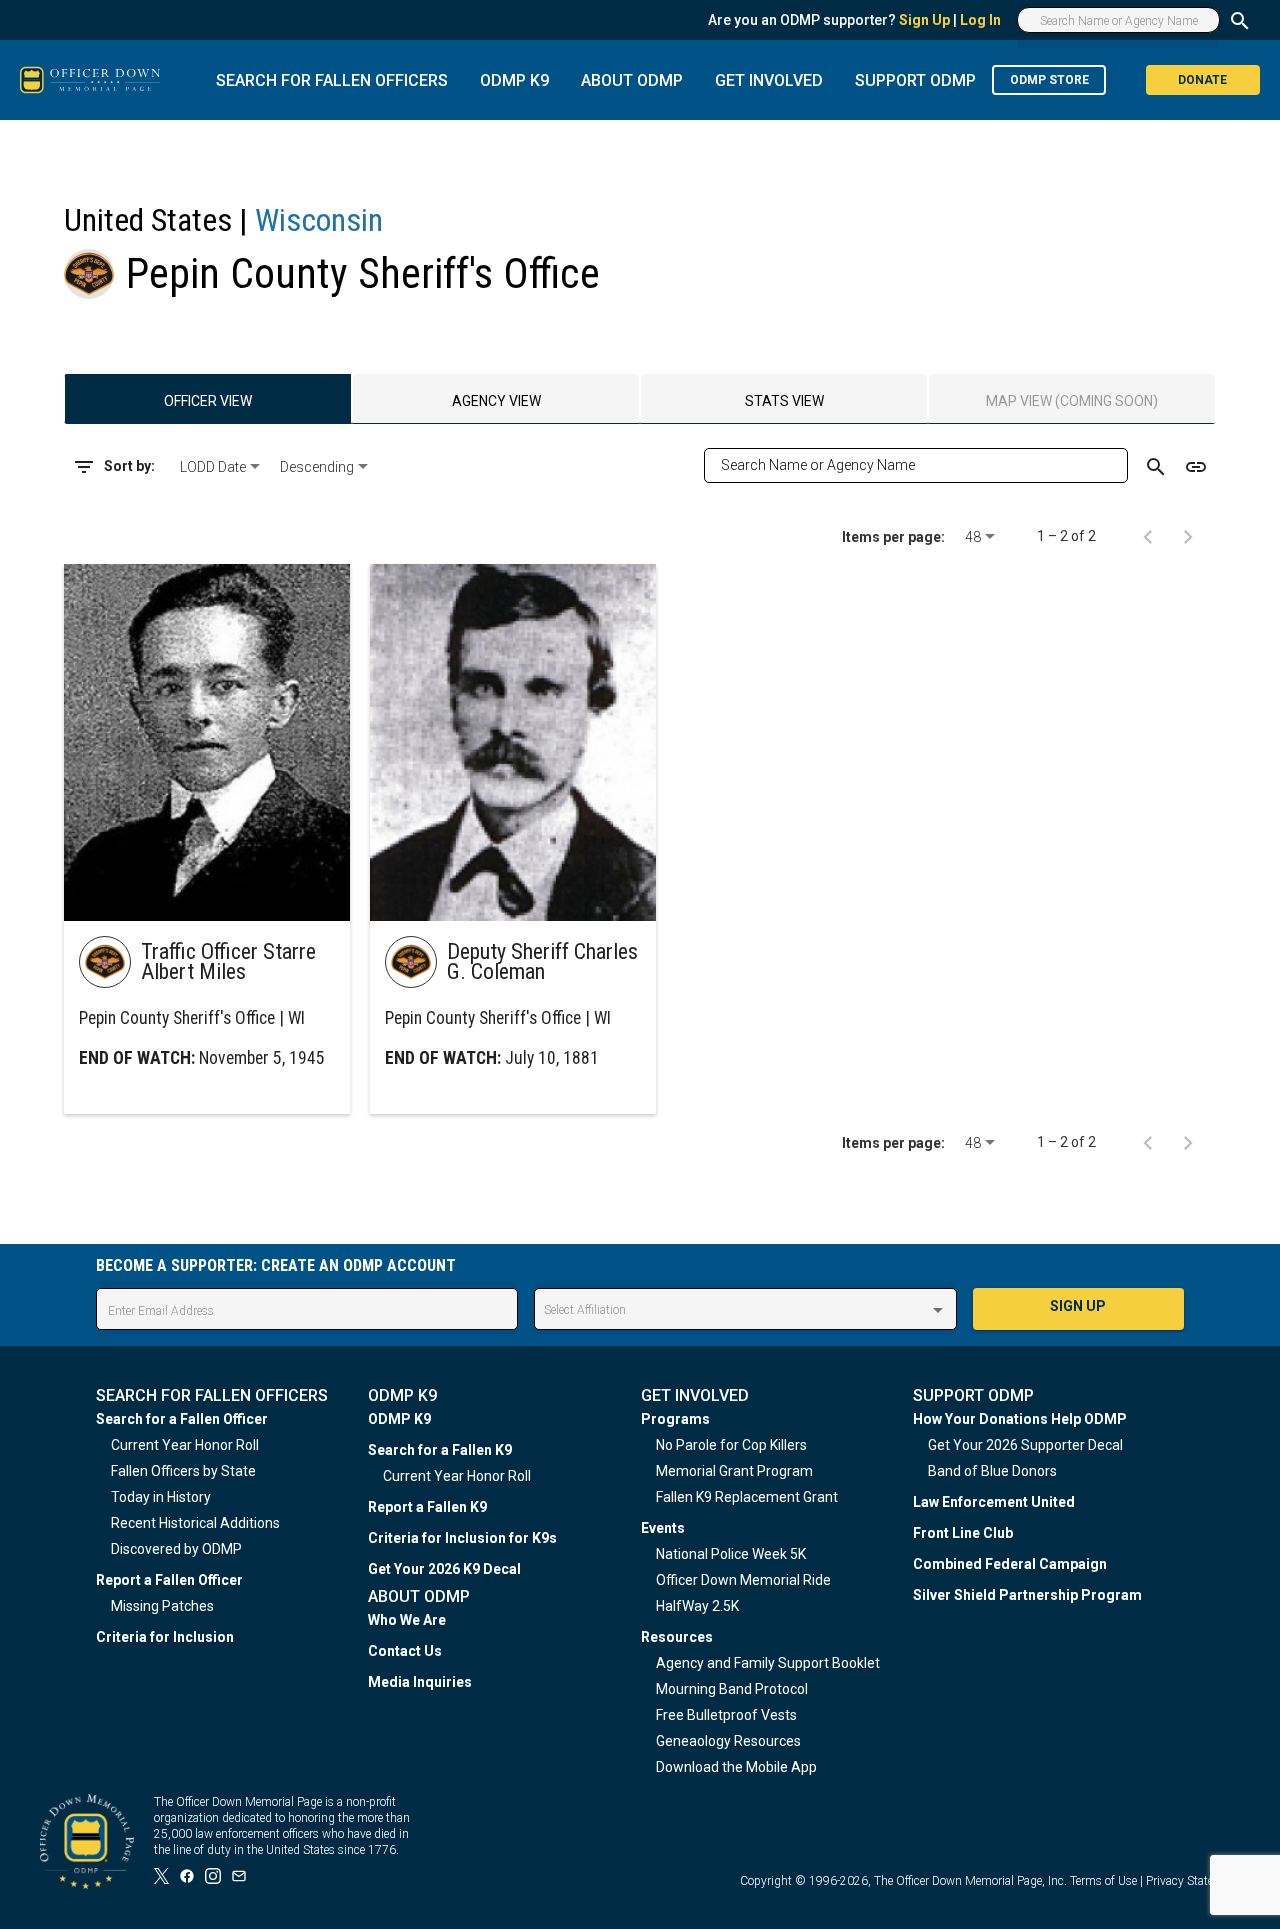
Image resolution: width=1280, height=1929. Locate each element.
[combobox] (222, 467)
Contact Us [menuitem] (405, 1651)
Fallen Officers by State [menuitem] (183, 1471)
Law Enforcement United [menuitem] (994, 1502)
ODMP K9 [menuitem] (399, 1419)
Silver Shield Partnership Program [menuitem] (1027, 1595)
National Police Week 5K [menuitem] (731, 1554)
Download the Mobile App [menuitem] (736, 1767)
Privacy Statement (1193, 1881)
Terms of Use (1103, 1881)
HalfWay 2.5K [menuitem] (697, 1606)
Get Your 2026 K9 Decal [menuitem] (444, 1569)
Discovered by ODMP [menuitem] (176, 1549)
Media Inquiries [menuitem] (420, 1682)
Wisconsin (319, 220)
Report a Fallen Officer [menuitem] (169, 1580)
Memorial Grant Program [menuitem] (734, 1471)
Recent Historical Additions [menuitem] (195, 1523)
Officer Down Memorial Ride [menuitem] (743, 1580)
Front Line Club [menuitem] (963, 1533)
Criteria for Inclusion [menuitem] (165, 1637)
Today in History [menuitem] (161, 1497)
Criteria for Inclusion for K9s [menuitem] (462, 1538)
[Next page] (1188, 536)
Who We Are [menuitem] (407, 1620)
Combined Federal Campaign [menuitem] (1010, 1564)
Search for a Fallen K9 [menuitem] (440, 1450)
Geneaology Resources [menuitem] (728, 1741)
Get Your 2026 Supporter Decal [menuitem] (1025, 1445)
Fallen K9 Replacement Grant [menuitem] (747, 1497)
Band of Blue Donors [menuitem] (992, 1471)
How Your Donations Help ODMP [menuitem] (1020, 1419)
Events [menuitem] (663, 1528)
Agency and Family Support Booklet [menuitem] (768, 1663)
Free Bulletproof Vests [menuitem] (726, 1715)
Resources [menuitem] (677, 1637)
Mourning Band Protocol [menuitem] (732, 1689)
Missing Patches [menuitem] (162, 1606)
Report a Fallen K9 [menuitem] (427, 1507)
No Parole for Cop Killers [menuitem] (731, 1445)
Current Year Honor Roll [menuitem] (185, 1445)
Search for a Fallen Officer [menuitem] (182, 1419)
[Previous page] (1148, 536)
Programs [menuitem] (675, 1419)
